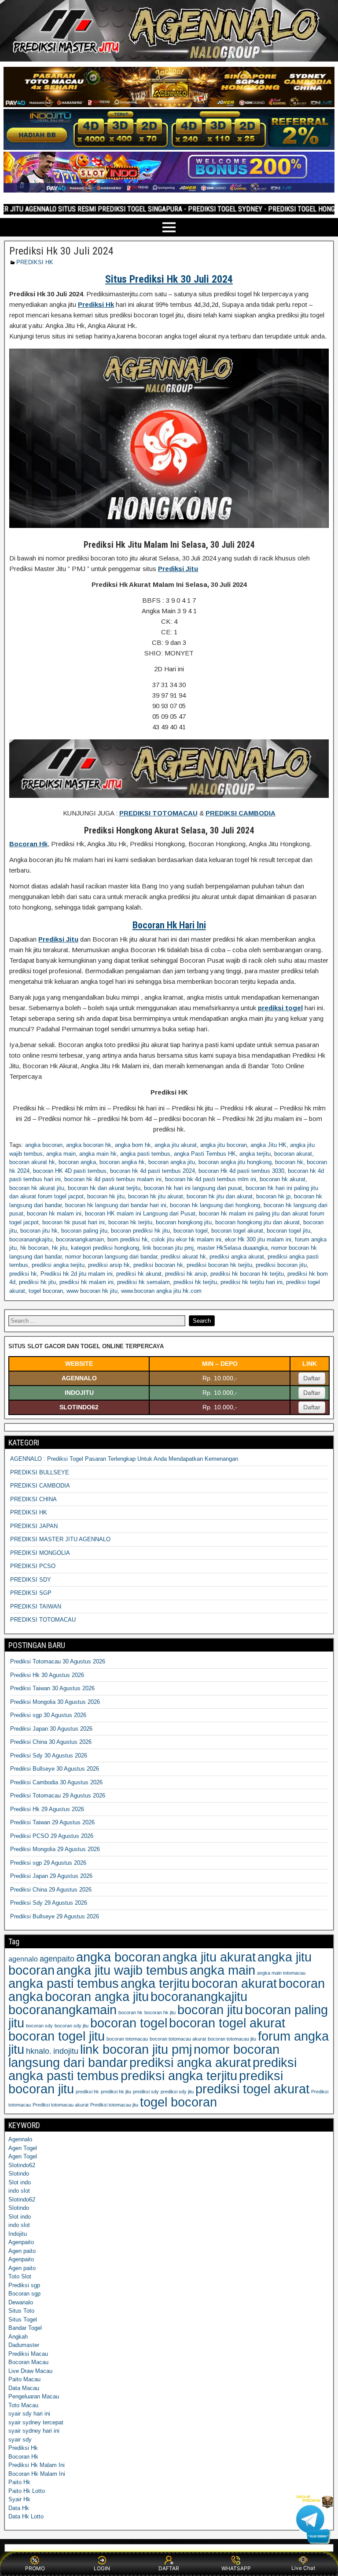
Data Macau (24, 2388)
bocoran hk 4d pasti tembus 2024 (152, 1171)
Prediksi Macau (28, 2354)
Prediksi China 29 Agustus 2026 (51, 1890)
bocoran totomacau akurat (178, 2039)
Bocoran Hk (23, 2457)
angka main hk (98, 1154)
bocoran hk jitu (106, 1196)
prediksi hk (23, 1274)
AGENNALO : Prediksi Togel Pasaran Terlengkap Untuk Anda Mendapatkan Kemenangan (124, 1459)
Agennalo (20, 2139)
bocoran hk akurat (283, 1179)
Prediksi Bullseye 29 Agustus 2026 (55, 1916)
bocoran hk (289, 1162)
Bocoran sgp (24, 2294)
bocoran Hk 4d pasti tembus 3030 (241, 1171)
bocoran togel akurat (237, 1231)
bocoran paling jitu (84, 1231)
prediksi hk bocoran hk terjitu (247, 1274)
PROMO (35, 2568)
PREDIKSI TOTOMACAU (43, 1620)
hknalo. (39, 2051)
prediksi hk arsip (186, 1274)
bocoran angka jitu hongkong (235, 1162)
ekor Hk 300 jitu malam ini (258, 1239)
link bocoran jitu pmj (168, 1248)
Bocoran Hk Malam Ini (37, 2474)
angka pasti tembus (145, 1154)
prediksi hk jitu (37, 1282)
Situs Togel (23, 2319)
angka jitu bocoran (224, 1145)
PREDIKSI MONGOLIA (40, 1553)
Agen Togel (23, 2148)
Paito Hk (19, 2482)
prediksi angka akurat (237, 1257)
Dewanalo (21, 2302)
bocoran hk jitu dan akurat (220, 1196)
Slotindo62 (22, 2165)
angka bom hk (133, 1145)
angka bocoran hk (89, 1145)
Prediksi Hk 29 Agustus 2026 (47, 1809)
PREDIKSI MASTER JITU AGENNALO (60, 1539)
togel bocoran (46, 1291)
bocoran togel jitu (288, 1231)
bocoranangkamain (80, 1239)
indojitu (66, 2051)
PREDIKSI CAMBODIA (40, 1486)
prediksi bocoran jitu (281, 1265)
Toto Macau (23, 2405)
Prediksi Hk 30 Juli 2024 (61, 251)
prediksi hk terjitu (195, 1282)
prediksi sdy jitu (177, 2092)
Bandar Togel (25, 2328)
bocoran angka (77, 1162)
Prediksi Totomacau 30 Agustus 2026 (58, 1661)
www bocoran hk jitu (92, 1291)
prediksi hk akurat (139, 1274)
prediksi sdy (146, 2092)
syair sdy (20, 2440)
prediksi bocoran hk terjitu (219, 1265)
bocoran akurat (293, 1154)
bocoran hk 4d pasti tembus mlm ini (211, 1179)
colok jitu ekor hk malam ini (186, 1239)
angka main (61, 1154)
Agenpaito (21, 2242)
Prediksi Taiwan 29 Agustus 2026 (52, 1822)
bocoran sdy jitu (72, 2026)
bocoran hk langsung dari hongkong (215, 1205)
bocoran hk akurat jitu (37, 1188)
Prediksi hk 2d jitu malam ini (77, 1274)
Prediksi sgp (24, 2285)
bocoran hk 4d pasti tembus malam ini (113, 1179)
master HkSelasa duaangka (232, 1248)
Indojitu (18, 2234)
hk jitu (60, 1248)
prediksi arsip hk (109, 1265)
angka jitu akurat (176, 1145)
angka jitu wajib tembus (122, 1970)
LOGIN (102, 2568)
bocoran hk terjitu (130, 1222)
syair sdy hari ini (29, 2414)
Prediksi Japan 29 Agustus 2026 (51, 1876)
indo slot (19, 2191)
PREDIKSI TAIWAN (36, 1606)
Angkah (18, 2337)
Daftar (312, 1378)
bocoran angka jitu (172, 1162)
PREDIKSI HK (35, 262)
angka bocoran (44, 1145)
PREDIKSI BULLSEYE (40, 1472)
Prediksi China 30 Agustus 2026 (51, 1742)
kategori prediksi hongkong (105, 1248)
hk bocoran (34, 1248)
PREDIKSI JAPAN (34, 1526)
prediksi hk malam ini (86, 1282)
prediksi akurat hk (183, 1257)
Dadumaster (24, 2345)
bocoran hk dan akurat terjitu (104, 1188)
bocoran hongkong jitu (184, 1222)
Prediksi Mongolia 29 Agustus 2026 (55, 1849)
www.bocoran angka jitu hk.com (161, 1291)
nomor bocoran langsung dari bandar (111, 1257)
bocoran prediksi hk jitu (140, 1231)
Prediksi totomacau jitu (114, 2105)
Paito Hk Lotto (27, 2491)
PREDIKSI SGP (31, 1593)
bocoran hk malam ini (54, 1213)
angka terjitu (255, 1154)
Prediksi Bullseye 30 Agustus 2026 (55, 1769)
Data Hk (19, 2508)
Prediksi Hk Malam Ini (37, 2465)
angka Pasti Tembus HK (205, 1154)
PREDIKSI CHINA (33, 1499)
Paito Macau (24, 2379)
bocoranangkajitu (31, 1239)
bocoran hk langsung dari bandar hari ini (116, 1205)
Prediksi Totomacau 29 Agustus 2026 (58, 1796)
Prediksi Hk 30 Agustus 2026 (47, 1675)
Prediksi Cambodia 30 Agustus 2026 (56, 1782)
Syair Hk (19, 2499)
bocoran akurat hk (32, 1162)
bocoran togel (191, 1231)
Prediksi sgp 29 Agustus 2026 (48, 1863)
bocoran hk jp (273, 1196)
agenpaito (57, 1959)
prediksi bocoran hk (158, 1265)
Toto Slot (20, 2276)
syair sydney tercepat (36, 2422)
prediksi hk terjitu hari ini (252, 1282)
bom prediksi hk (128, 1239)
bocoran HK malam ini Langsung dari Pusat (140, 1213)
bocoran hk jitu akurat (156, 1196)
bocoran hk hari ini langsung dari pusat (193, 1188)
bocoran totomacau (127, 2039)
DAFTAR (169, 2568)
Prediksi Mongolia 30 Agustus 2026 (55, 1702)
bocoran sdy (39, 2026)
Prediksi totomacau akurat (61, 2105)
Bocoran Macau (28, 2362)
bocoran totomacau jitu (232, 2039)
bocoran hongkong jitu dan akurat (257, 1222)
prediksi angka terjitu (58, 1265)
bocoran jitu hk (39, 1231)
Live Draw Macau (30, 2371)
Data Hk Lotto (26, 2516)
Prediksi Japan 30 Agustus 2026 (51, 1729)
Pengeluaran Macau (34, 2396)
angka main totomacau (281, 1973)
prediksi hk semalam (143, 1282)
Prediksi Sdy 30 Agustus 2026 (49, 1756)
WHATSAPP (236, 2568)
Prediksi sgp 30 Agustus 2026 (48, 1715)
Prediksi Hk (23, 2448)
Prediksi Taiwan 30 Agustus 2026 (52, 1688)
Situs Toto (21, 2311)
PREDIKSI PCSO (33, 1566)
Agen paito (22, 2251)
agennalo (23, 1959)
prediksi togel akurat (252, 2089)
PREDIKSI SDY (31, 1580)
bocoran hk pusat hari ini (73, 1222)
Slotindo (19, 2174)
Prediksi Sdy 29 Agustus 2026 (49, 1903)
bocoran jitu (210, 2010)
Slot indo (20, 2182)
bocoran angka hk (122, 1162)
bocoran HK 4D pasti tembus (70, 1171)
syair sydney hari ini (34, 2431)
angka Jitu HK (268, 1145)
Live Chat (303, 2568)
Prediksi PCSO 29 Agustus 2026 (52, 1836)
